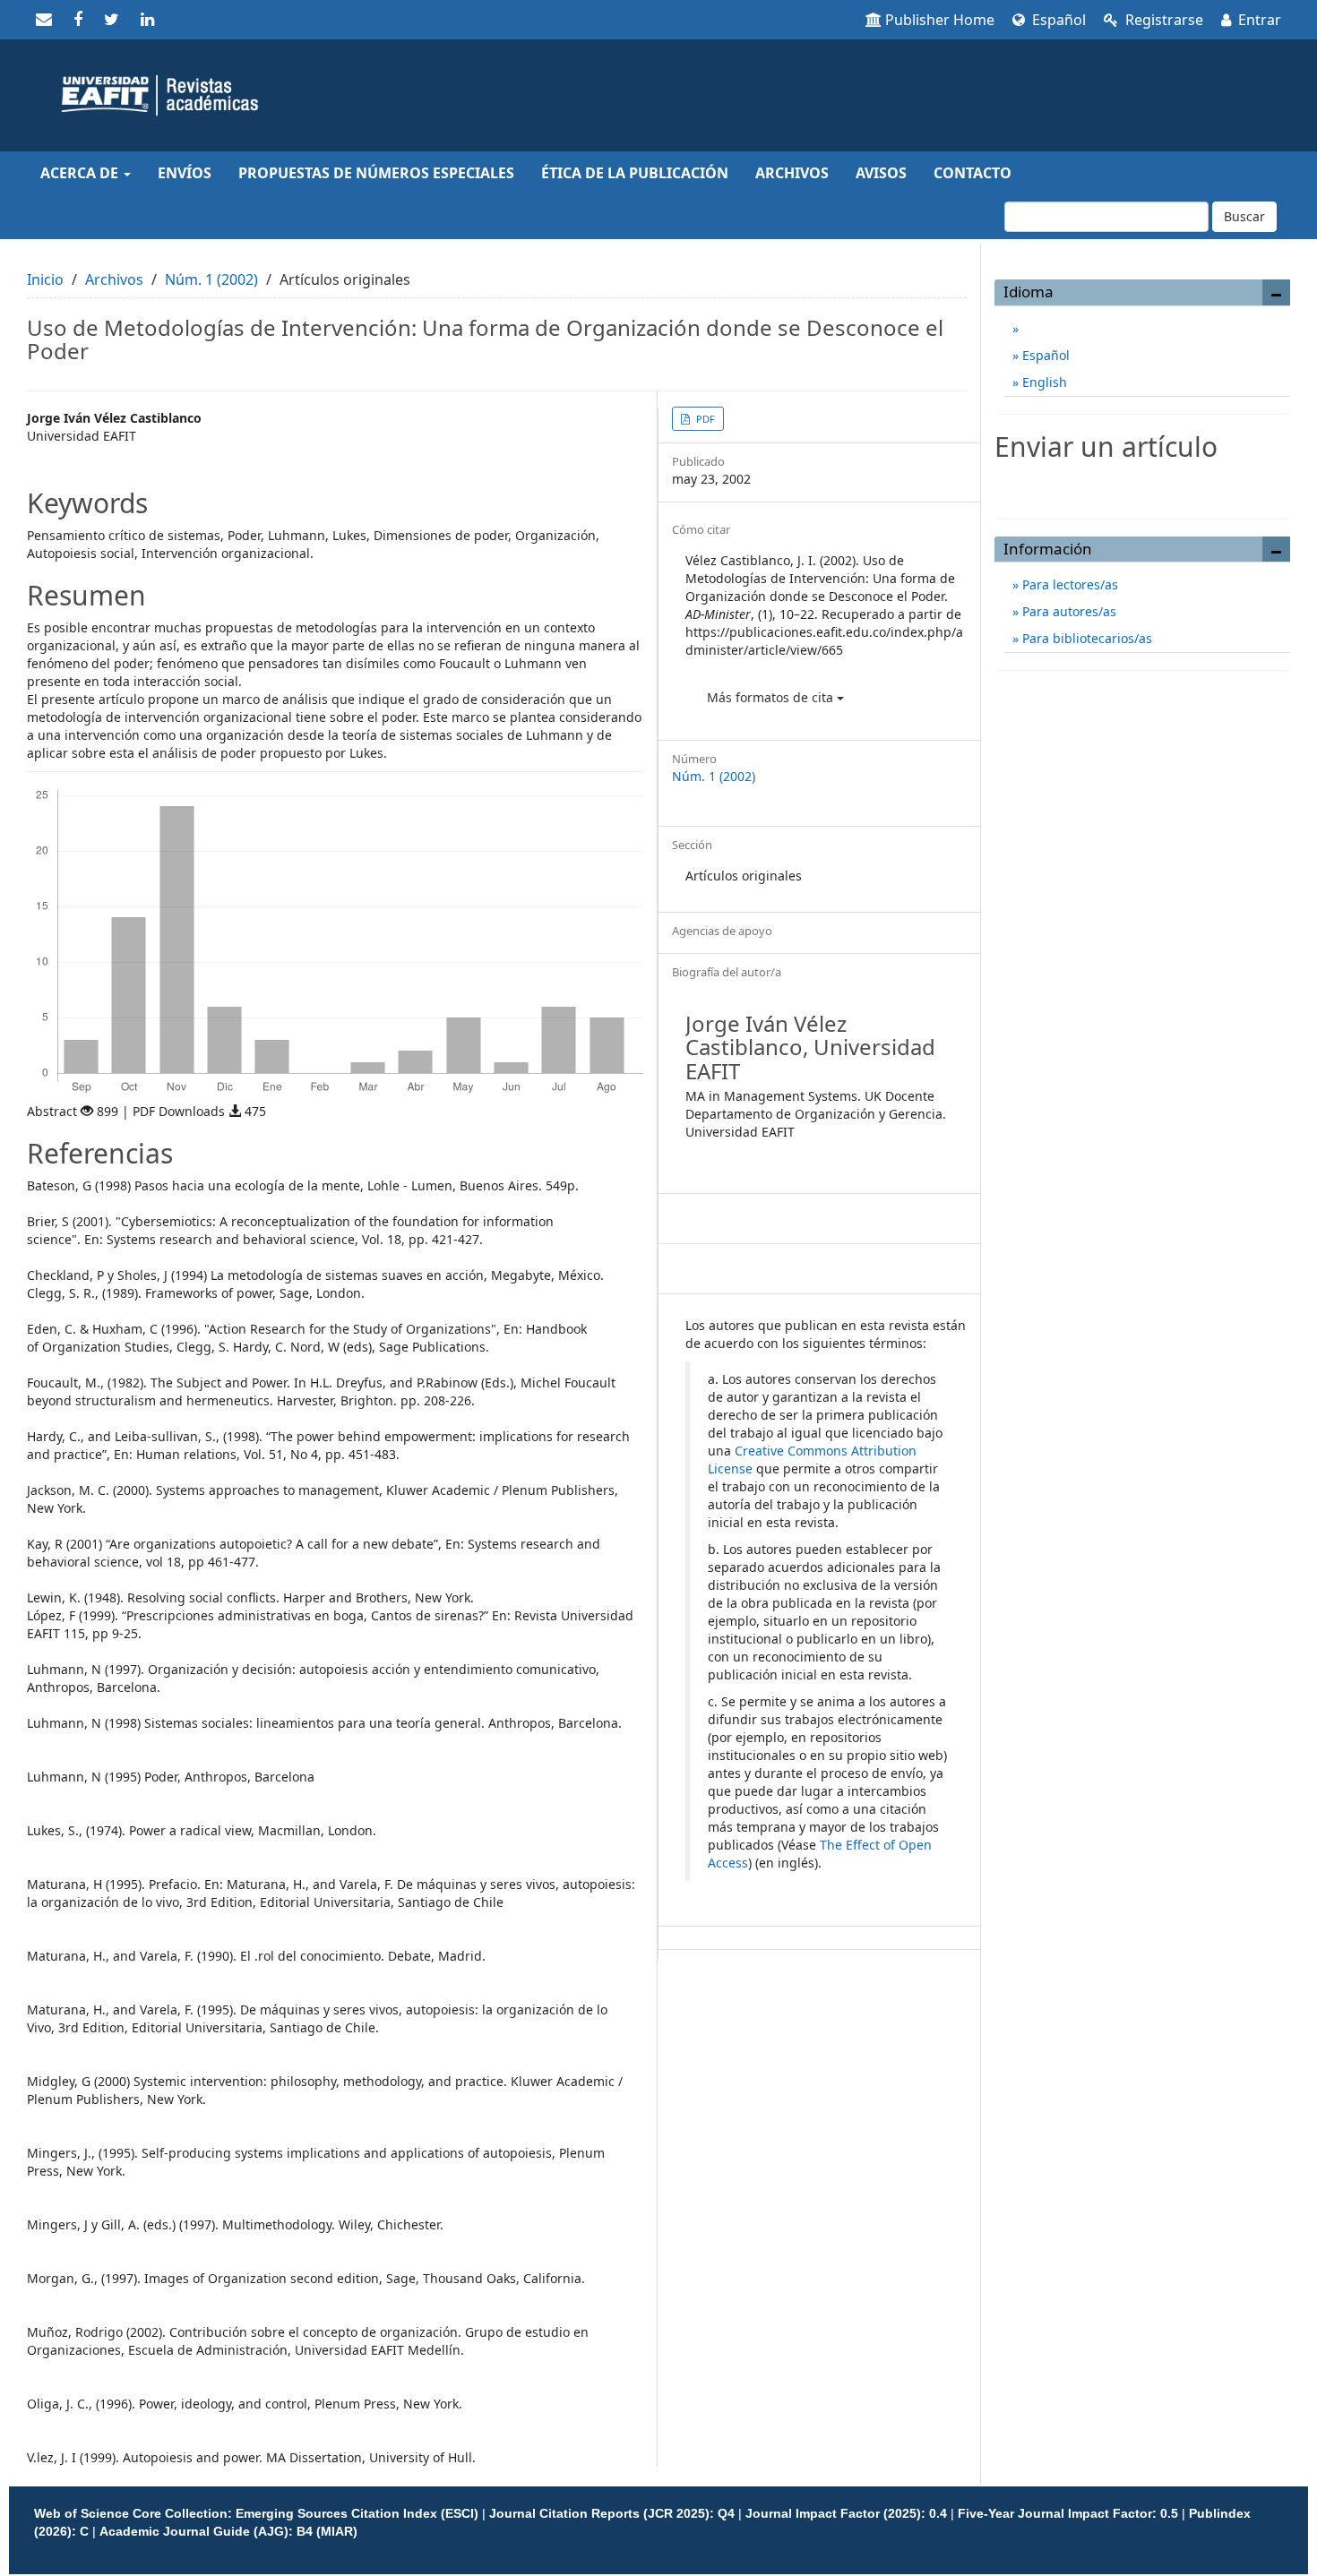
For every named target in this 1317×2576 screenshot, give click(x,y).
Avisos (881, 173)
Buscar (1244, 216)
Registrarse (1162, 20)
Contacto (973, 173)
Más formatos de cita (772, 697)
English (1043, 382)
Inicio (45, 279)
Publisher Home (940, 20)
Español (1057, 20)
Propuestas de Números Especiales (376, 173)
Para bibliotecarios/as (1085, 638)
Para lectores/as (1068, 584)
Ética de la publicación (635, 173)
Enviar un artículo (1143, 485)
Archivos (792, 173)
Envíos (185, 173)
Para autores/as (1067, 611)
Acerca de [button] (81, 173)
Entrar (1258, 20)
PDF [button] (704, 419)
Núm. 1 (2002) (211, 279)
